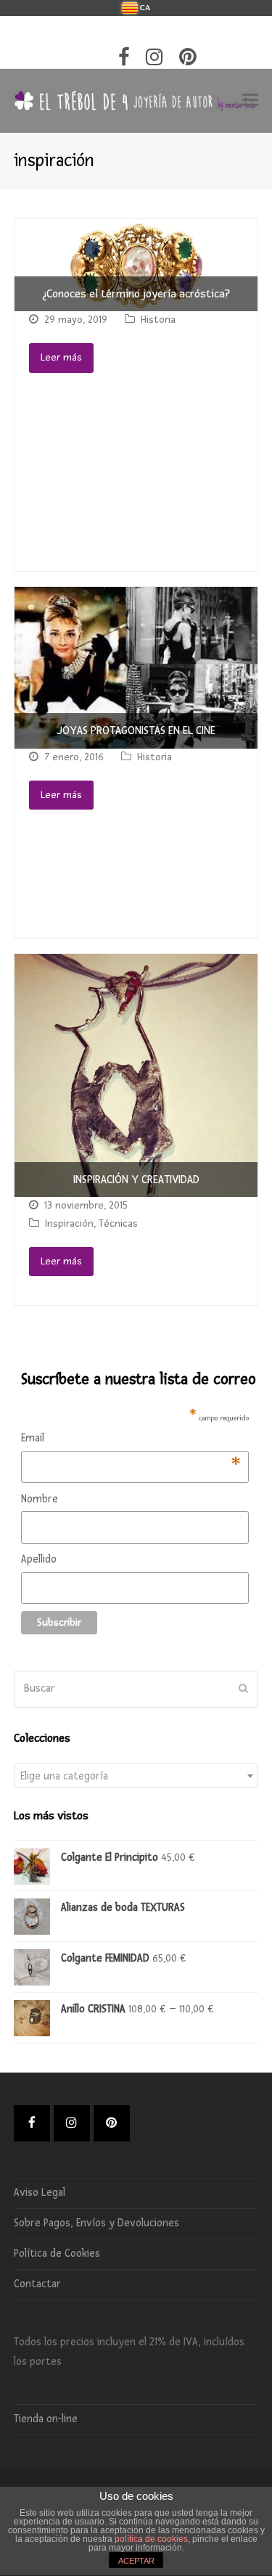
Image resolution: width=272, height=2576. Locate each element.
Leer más (61, 357)
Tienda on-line (46, 2419)
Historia (158, 320)
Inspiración (69, 1223)
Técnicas (118, 1223)
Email (131, 1440)
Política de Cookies (57, 2254)
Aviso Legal (40, 2193)
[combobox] (136, 1775)
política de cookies (151, 2539)
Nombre (40, 1499)
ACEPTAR (136, 2561)
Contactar (37, 2284)
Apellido (39, 1559)
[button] (250, 101)
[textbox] (136, 1776)
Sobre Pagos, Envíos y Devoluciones (96, 2223)
